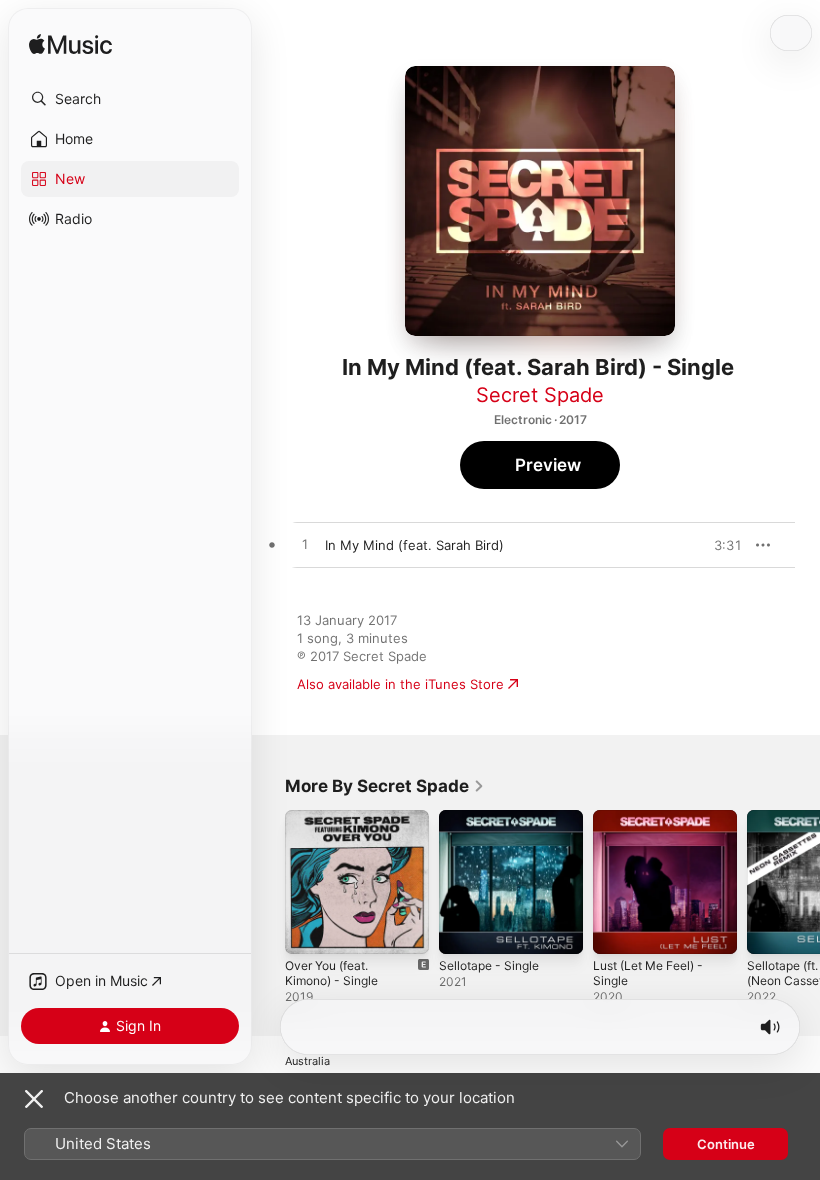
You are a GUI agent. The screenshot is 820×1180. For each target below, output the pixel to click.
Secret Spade (540, 395)
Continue (726, 1144)
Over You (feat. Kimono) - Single (331, 973)
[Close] (34, 1099)
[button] (130, 99)
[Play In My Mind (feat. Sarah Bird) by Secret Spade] (305, 545)
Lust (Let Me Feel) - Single (648, 973)
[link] (385, 786)
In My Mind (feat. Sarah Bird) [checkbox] (414, 545)
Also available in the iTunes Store (400, 684)
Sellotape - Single (489, 965)
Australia (307, 1061)
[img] (70, 45)
